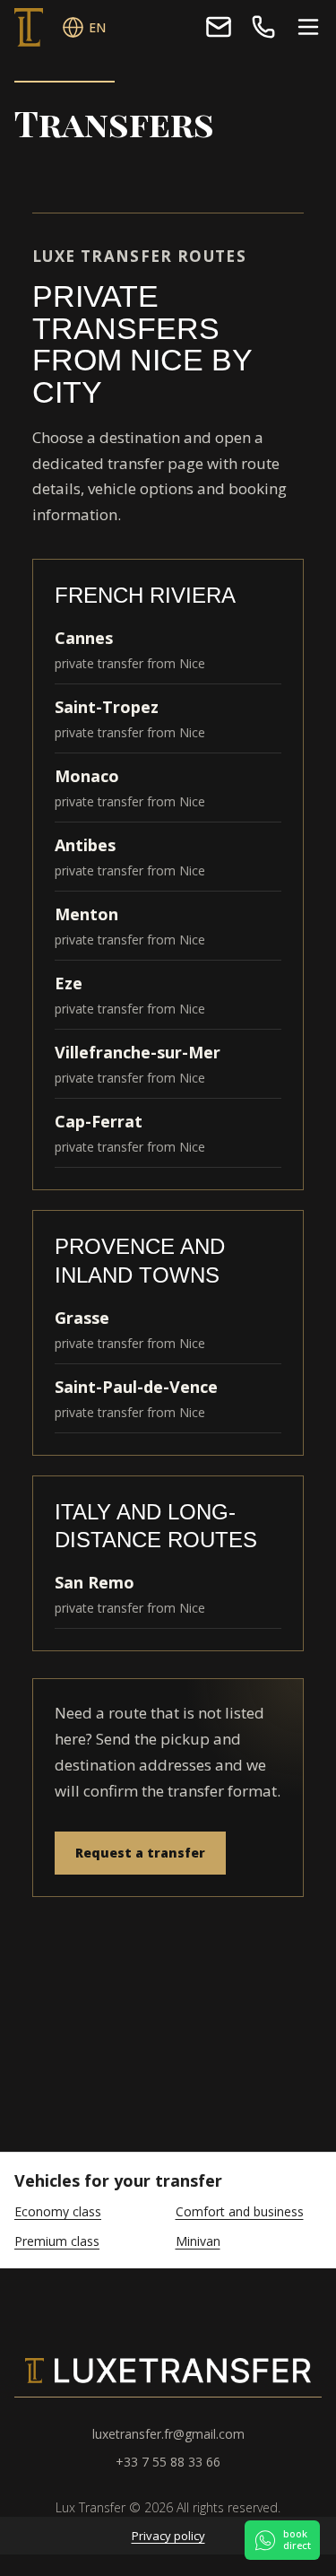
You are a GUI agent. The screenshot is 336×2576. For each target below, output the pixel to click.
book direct (297, 2539)
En (97, 27)
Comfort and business (240, 2211)
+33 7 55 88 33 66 (263, 27)
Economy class (58, 2211)
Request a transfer (140, 1853)
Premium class (57, 2241)
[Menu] (308, 27)
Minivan (198, 2241)
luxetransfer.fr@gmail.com (219, 27)
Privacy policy (168, 2536)
